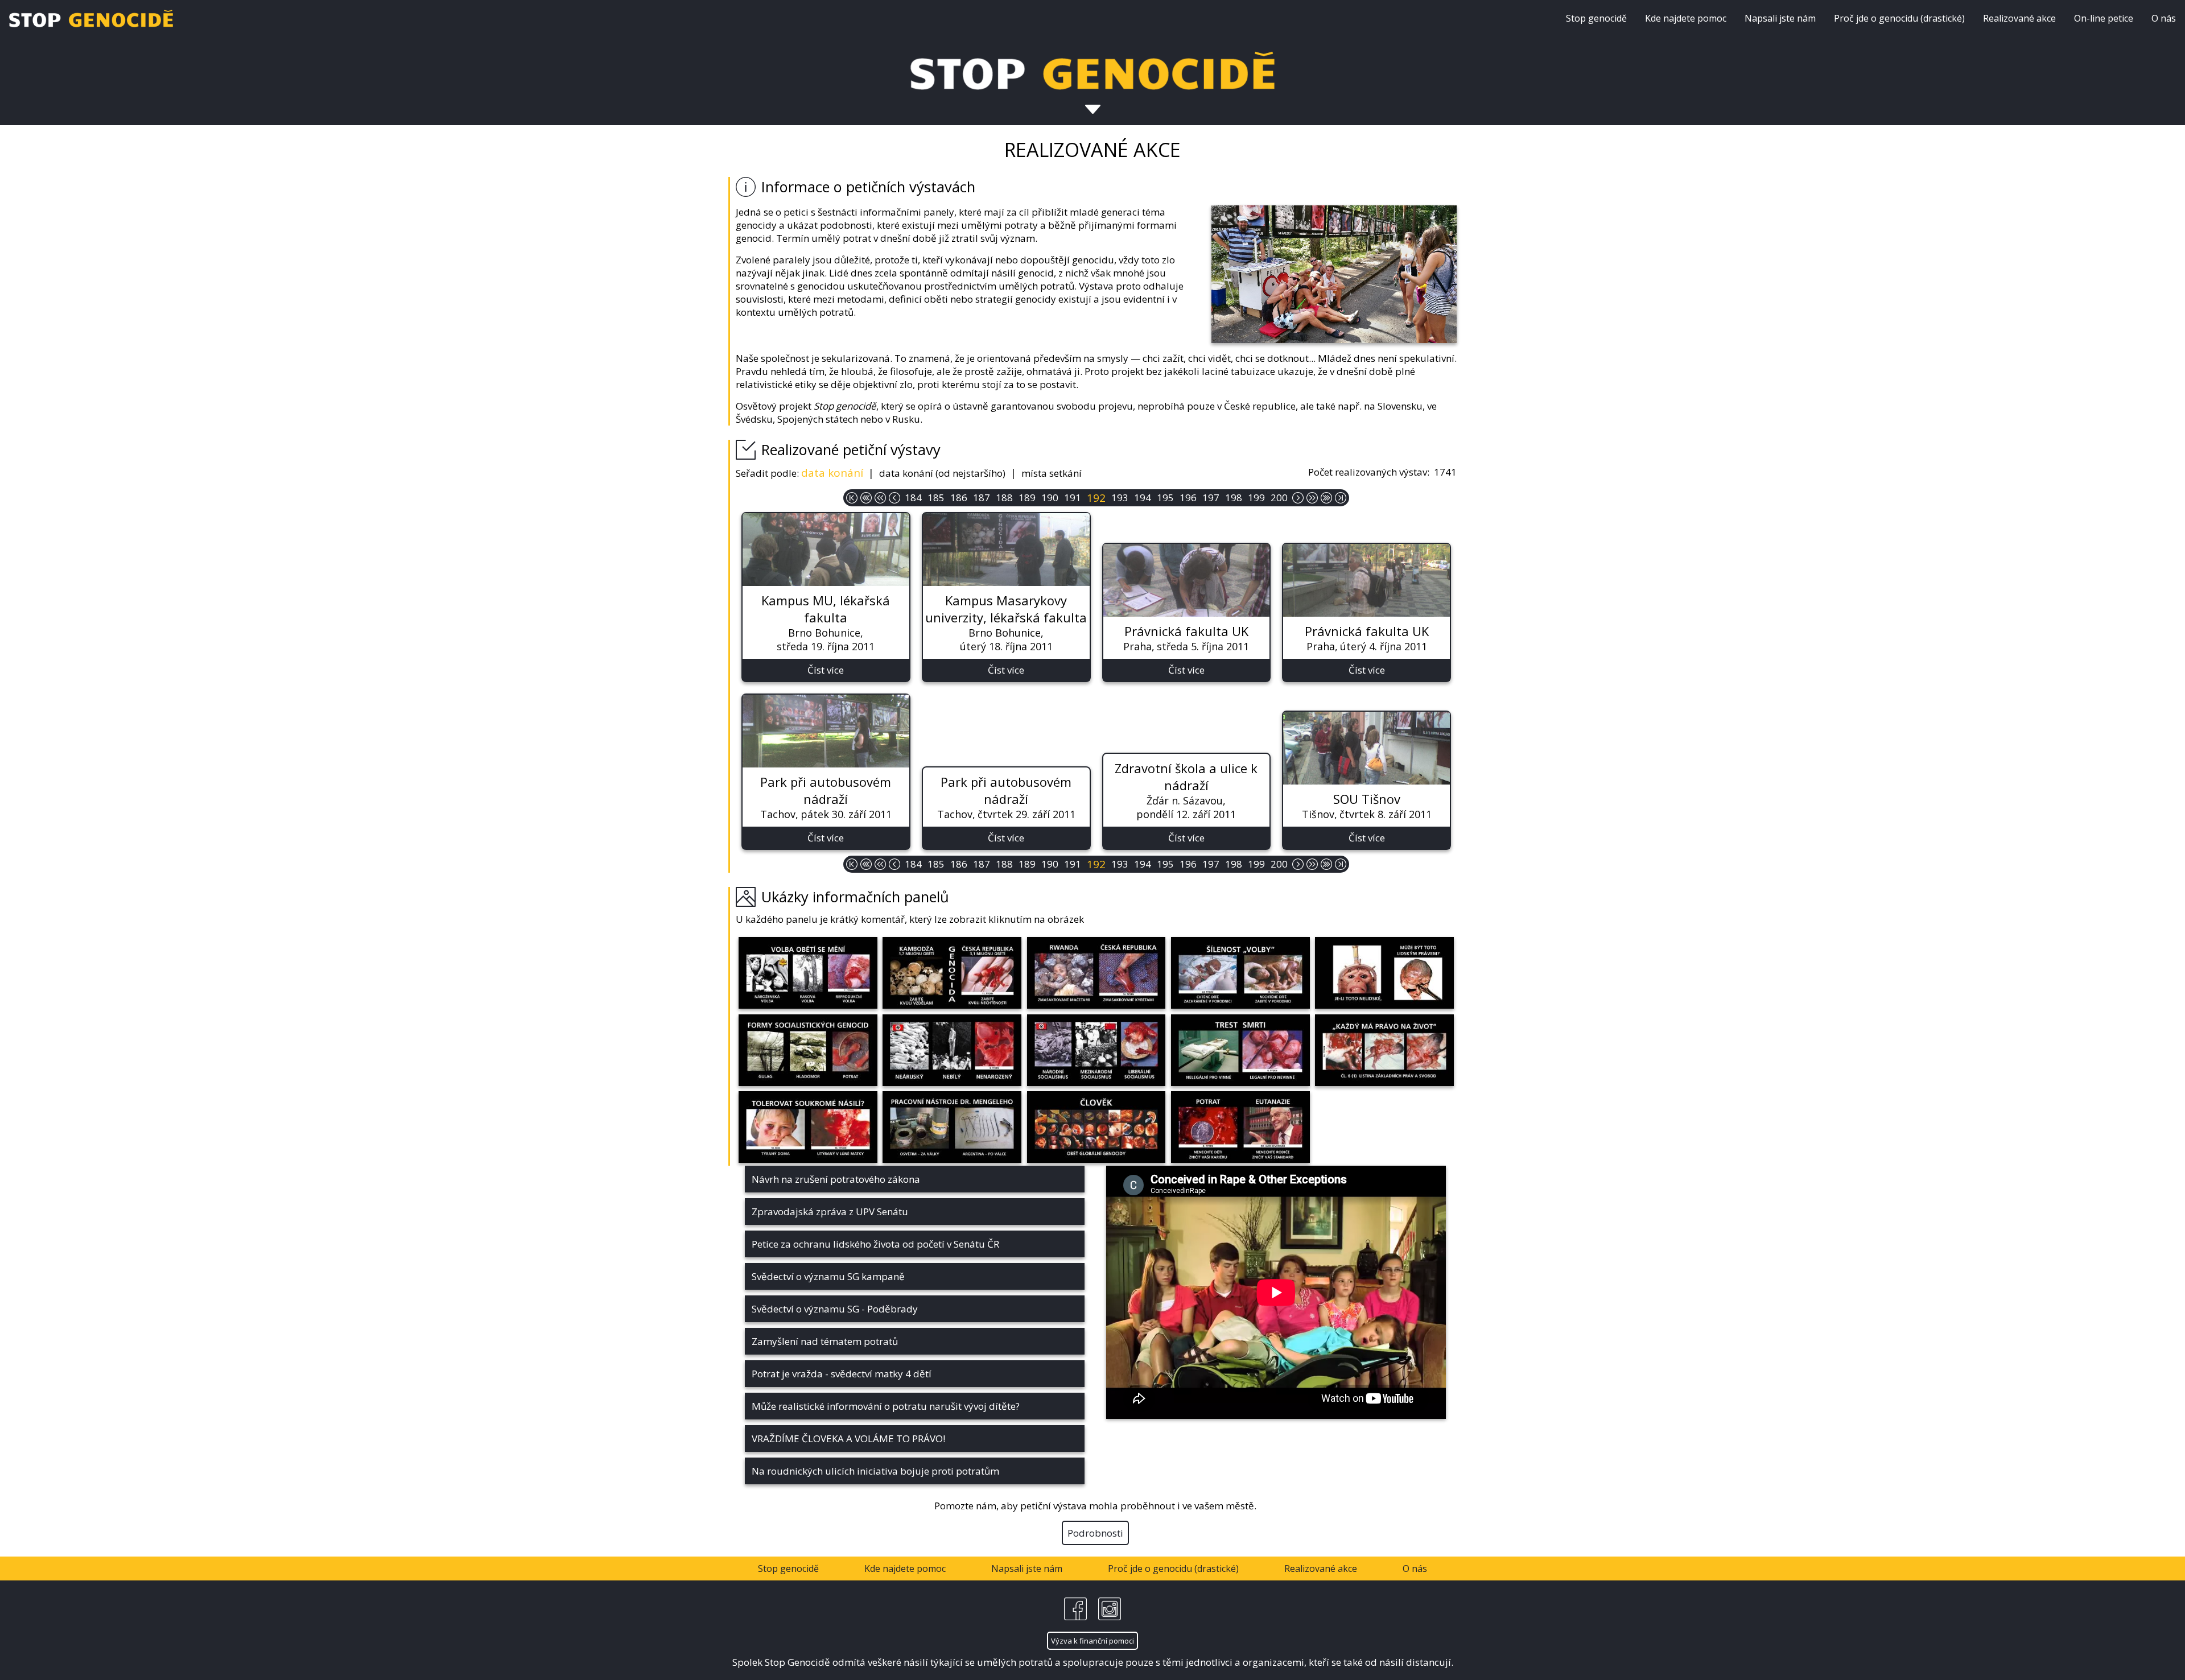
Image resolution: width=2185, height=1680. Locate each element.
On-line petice (2104, 18)
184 (913, 498)
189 (1027, 498)
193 (1120, 498)
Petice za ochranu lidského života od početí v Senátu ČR (875, 1244)
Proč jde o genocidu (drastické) (1899, 18)
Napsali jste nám (1780, 18)
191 (1073, 498)
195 (1165, 498)
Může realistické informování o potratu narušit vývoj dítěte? (886, 1406)
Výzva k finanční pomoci (1092, 1641)
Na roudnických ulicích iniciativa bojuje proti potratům (875, 1471)
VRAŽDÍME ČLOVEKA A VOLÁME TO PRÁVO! (848, 1438)
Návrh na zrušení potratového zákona (836, 1179)
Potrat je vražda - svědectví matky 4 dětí (842, 1374)
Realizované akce (2019, 18)
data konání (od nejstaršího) (942, 473)
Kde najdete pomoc (1686, 18)
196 (1188, 498)
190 (1050, 498)
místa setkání (1052, 473)
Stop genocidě (1596, 18)
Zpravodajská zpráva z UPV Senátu (830, 1212)
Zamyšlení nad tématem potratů (825, 1341)
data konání (832, 473)
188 (1004, 498)
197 (1211, 498)
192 (1096, 498)
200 (1279, 498)
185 (936, 498)
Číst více (826, 670)
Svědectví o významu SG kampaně (828, 1276)
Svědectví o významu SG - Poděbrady (835, 1309)
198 (1234, 498)
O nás (2164, 18)
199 (1256, 498)
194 (1143, 498)
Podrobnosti (1095, 1533)
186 (959, 498)
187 (982, 498)
